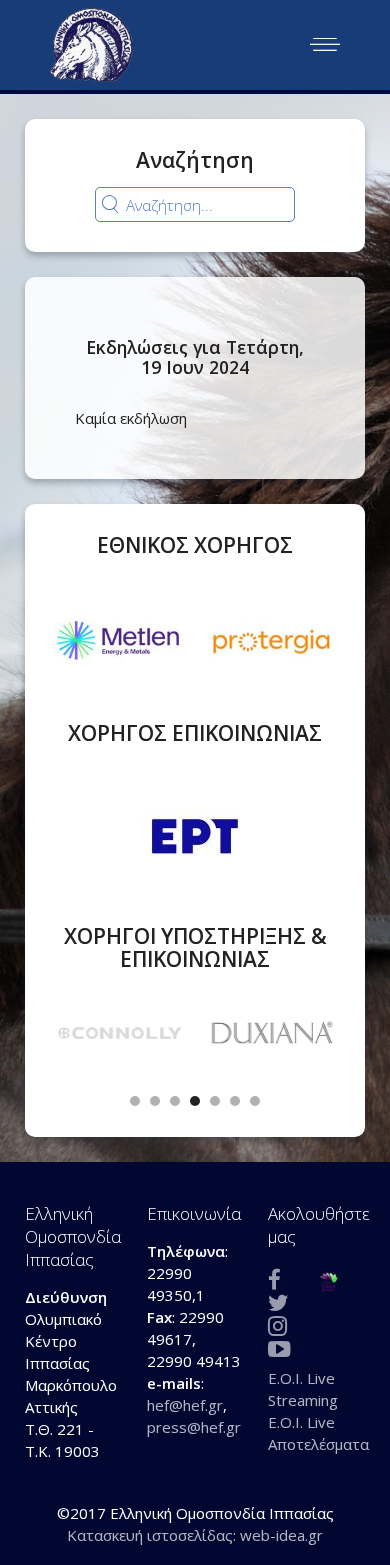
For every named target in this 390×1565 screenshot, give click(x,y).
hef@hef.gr (185, 1405)
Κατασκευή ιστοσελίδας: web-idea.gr (195, 1535)
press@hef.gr (194, 1427)
